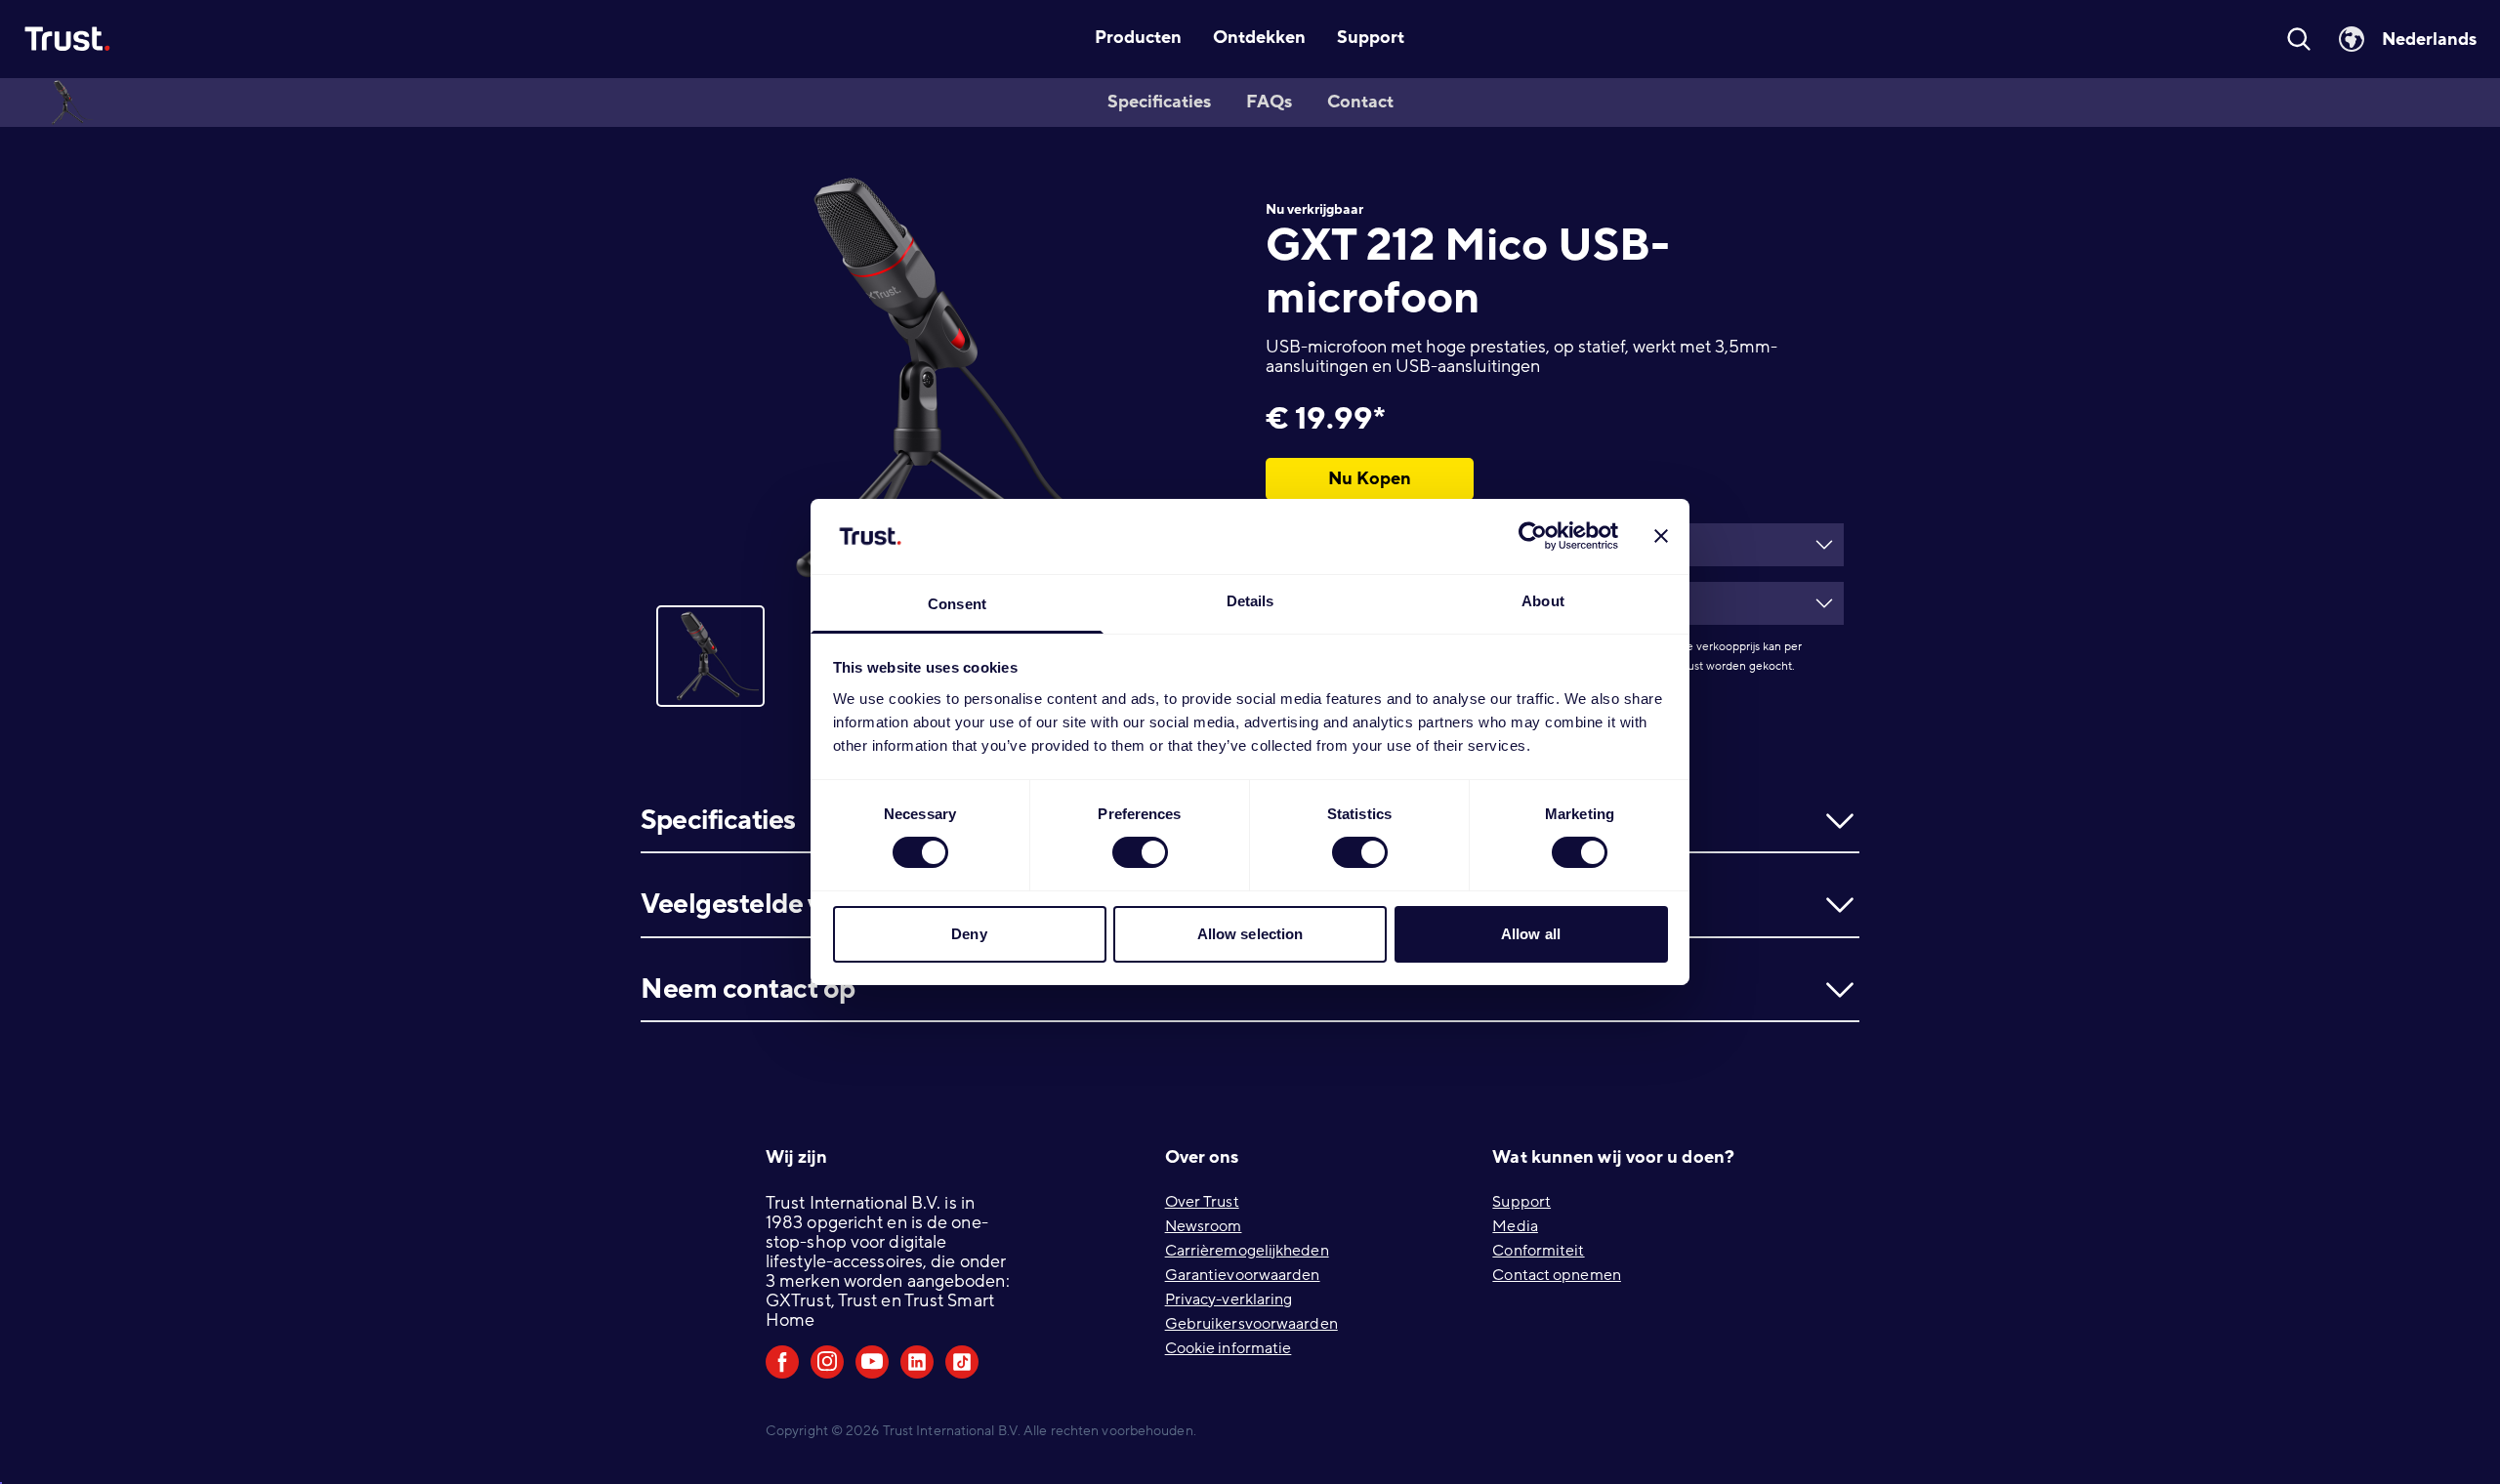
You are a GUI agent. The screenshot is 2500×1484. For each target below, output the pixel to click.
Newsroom (1204, 1226)
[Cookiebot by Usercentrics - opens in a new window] (1533, 536)
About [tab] (1543, 601)
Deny (969, 934)
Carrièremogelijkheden (1247, 1251)
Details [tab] (1250, 601)
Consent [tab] (957, 604)
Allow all (1531, 934)
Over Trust (1202, 1202)
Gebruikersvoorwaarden (1251, 1324)
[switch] (1140, 852)
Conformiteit (1538, 1251)
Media (1515, 1226)
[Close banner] (1661, 536)
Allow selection (1250, 934)
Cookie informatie (1229, 1348)
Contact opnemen (1557, 1275)
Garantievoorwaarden (1243, 1275)
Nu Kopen (1370, 478)
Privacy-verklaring (1229, 1299)
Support (1521, 1202)
